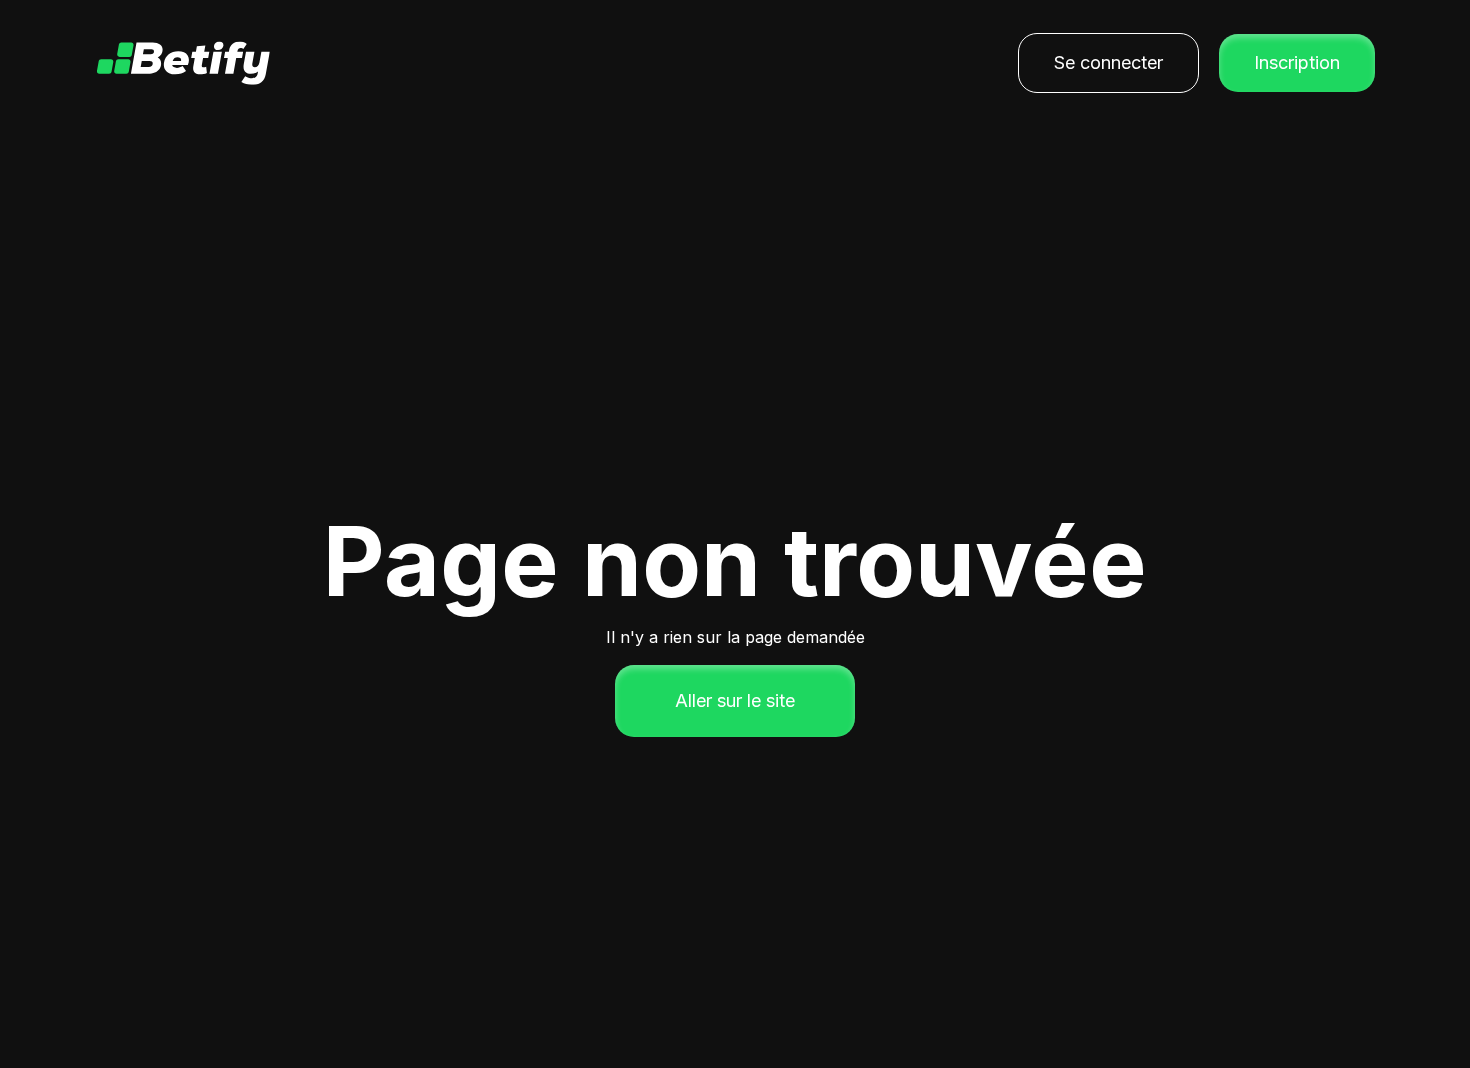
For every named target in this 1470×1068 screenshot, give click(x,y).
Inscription (1297, 62)
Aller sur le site (735, 700)
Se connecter (1108, 62)
